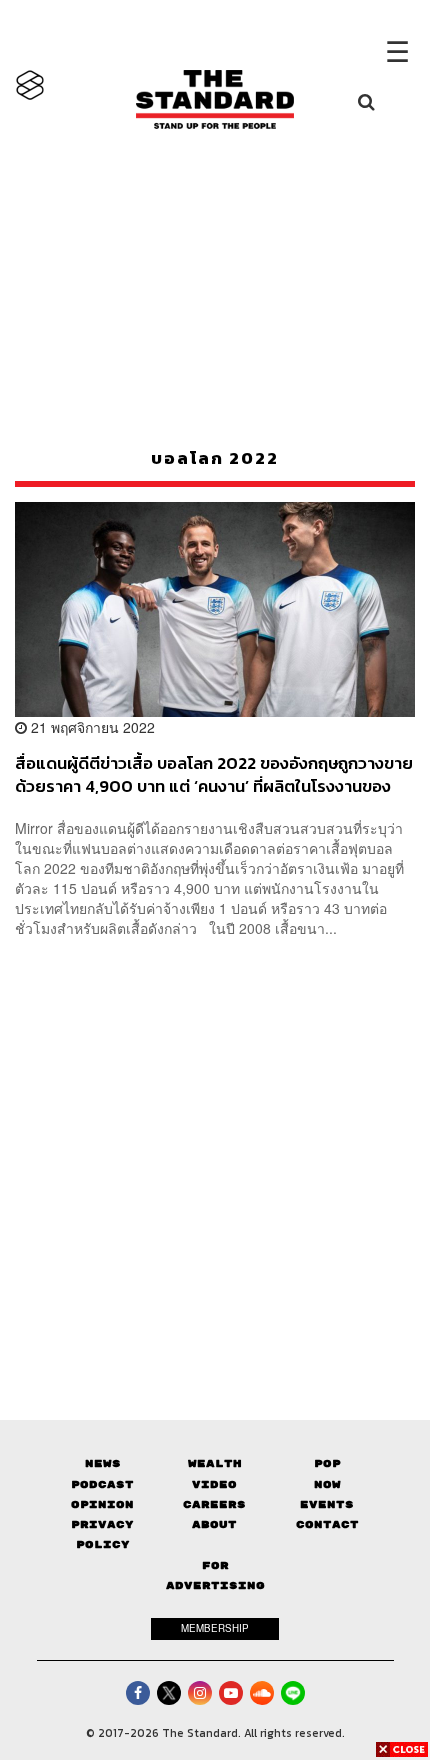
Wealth (215, 1463)
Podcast (102, 1484)
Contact (327, 1524)
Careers (214, 1504)
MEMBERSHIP (215, 1628)
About (214, 1524)
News (103, 1463)
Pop (327, 1463)
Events (327, 1504)
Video (214, 1484)
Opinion (102, 1504)
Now (327, 1484)
